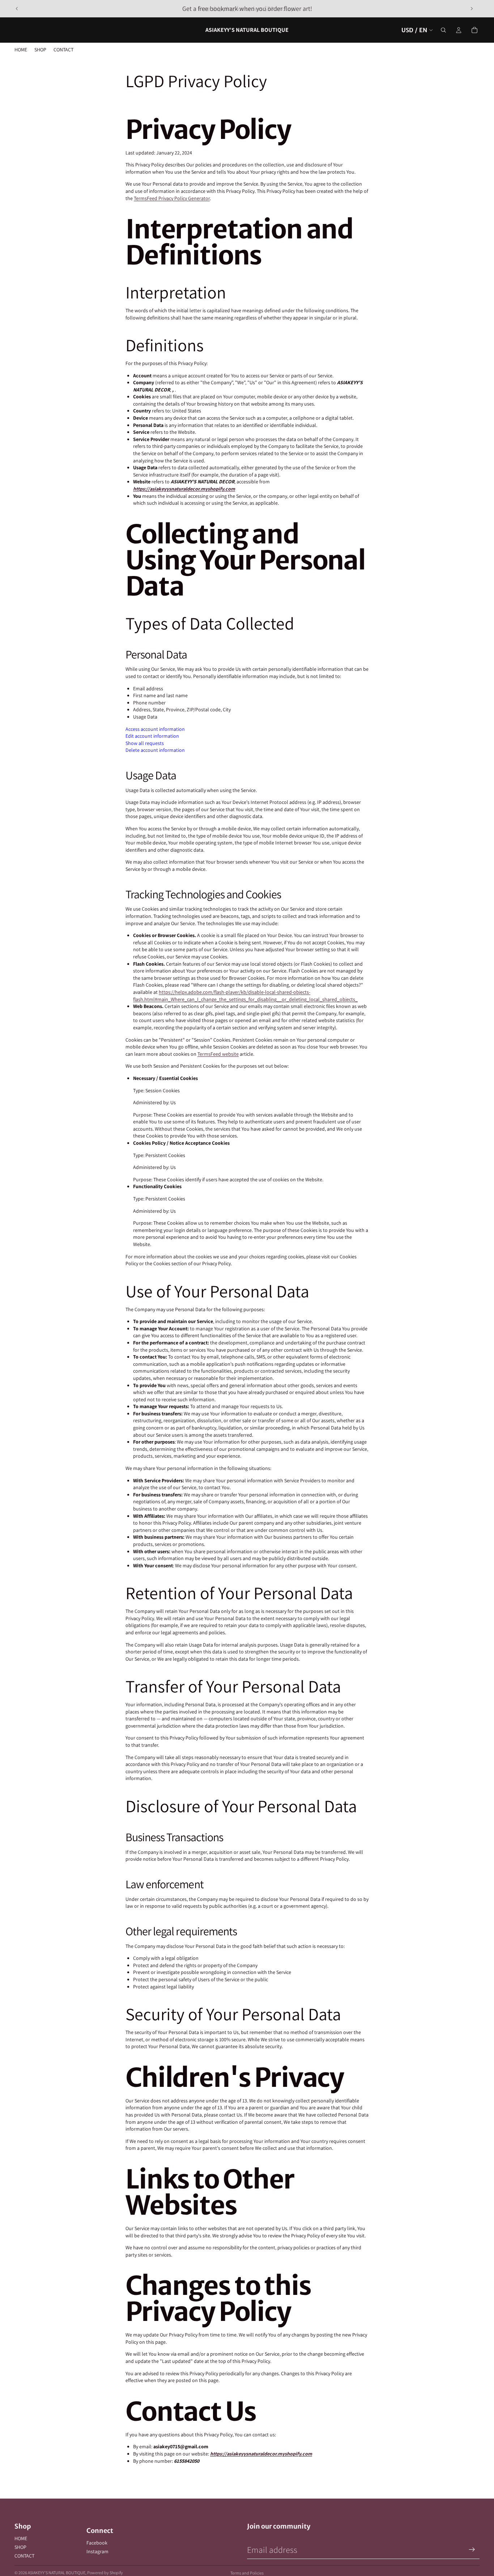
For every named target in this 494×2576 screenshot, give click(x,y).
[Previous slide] (17, 9)
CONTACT (24, 2556)
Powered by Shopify (105, 2573)
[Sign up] (472, 2550)
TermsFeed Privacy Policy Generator (172, 198)
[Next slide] (472, 9)
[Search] (443, 30)
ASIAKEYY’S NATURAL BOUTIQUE (57, 2573)
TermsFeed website (218, 1054)
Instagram (97, 2551)
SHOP (20, 2547)
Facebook (97, 2543)
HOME (21, 2538)
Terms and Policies (247, 2573)
